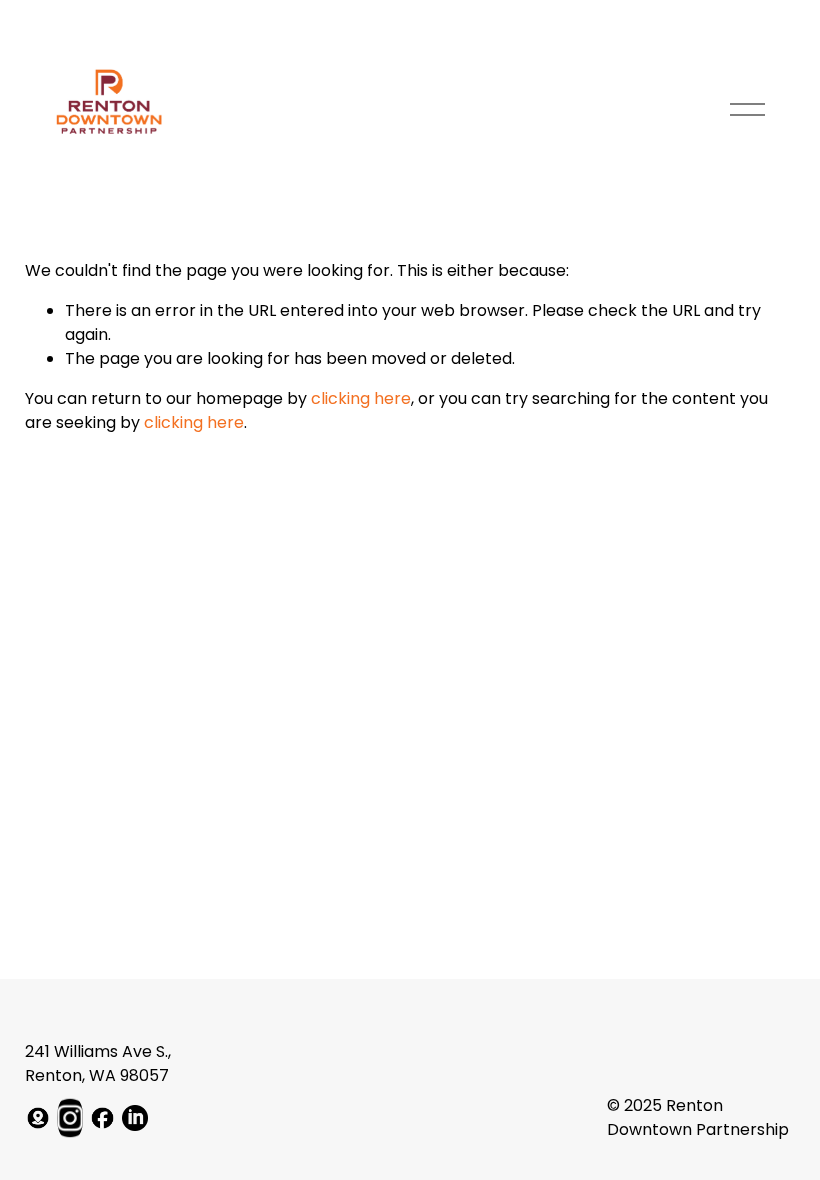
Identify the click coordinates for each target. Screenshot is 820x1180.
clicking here (361, 398)
